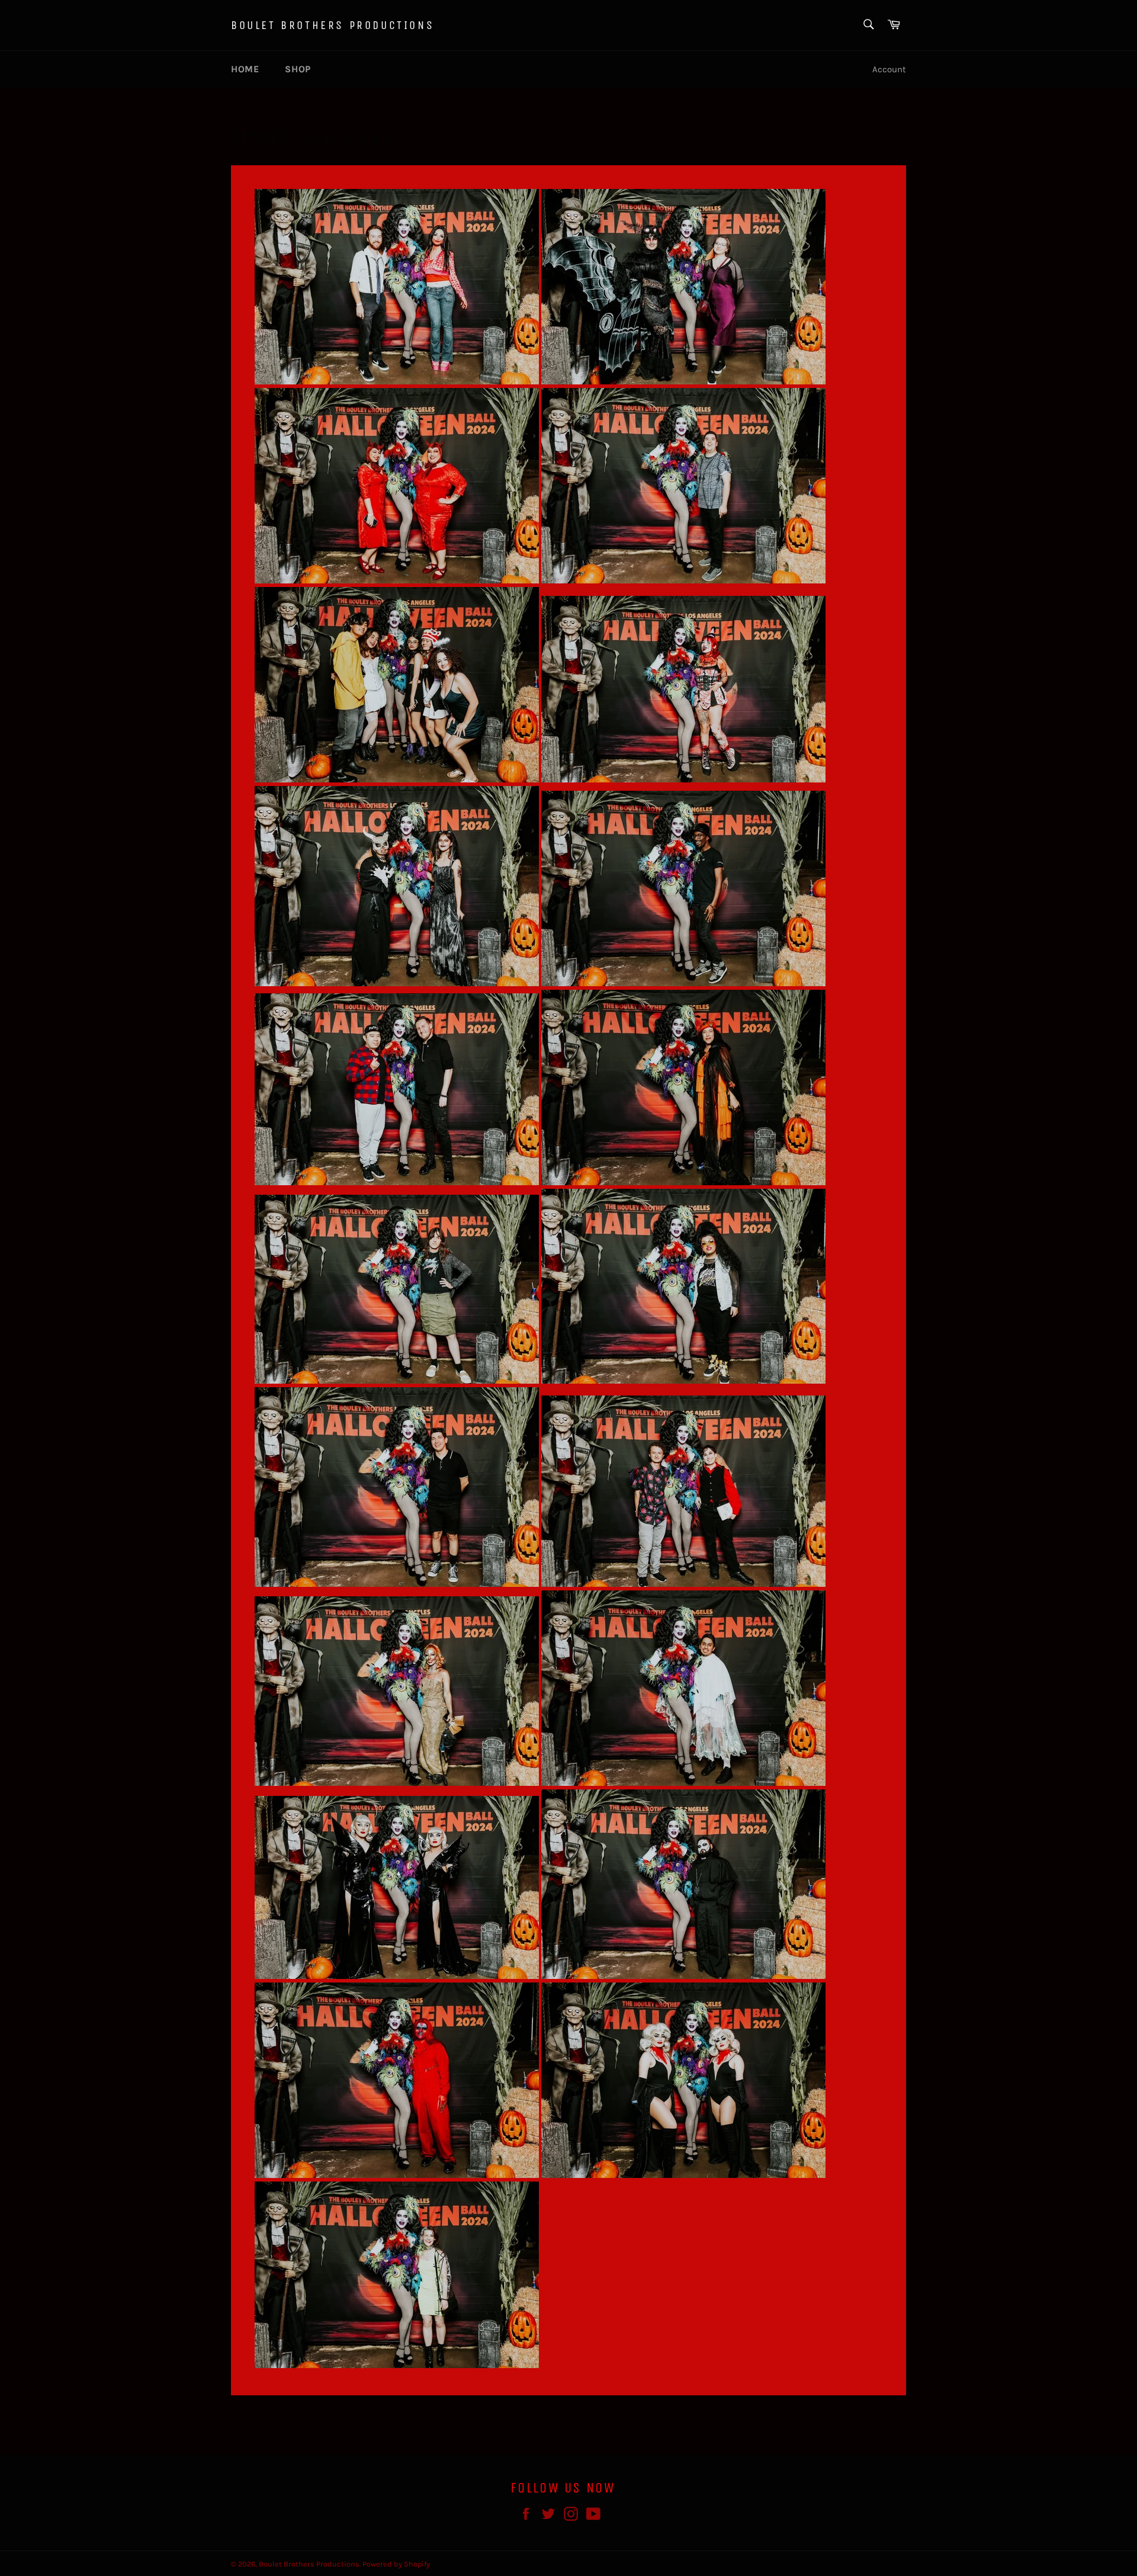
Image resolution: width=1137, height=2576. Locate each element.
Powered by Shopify (396, 2564)
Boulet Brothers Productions (333, 25)
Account (889, 69)
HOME (245, 69)
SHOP (298, 69)
